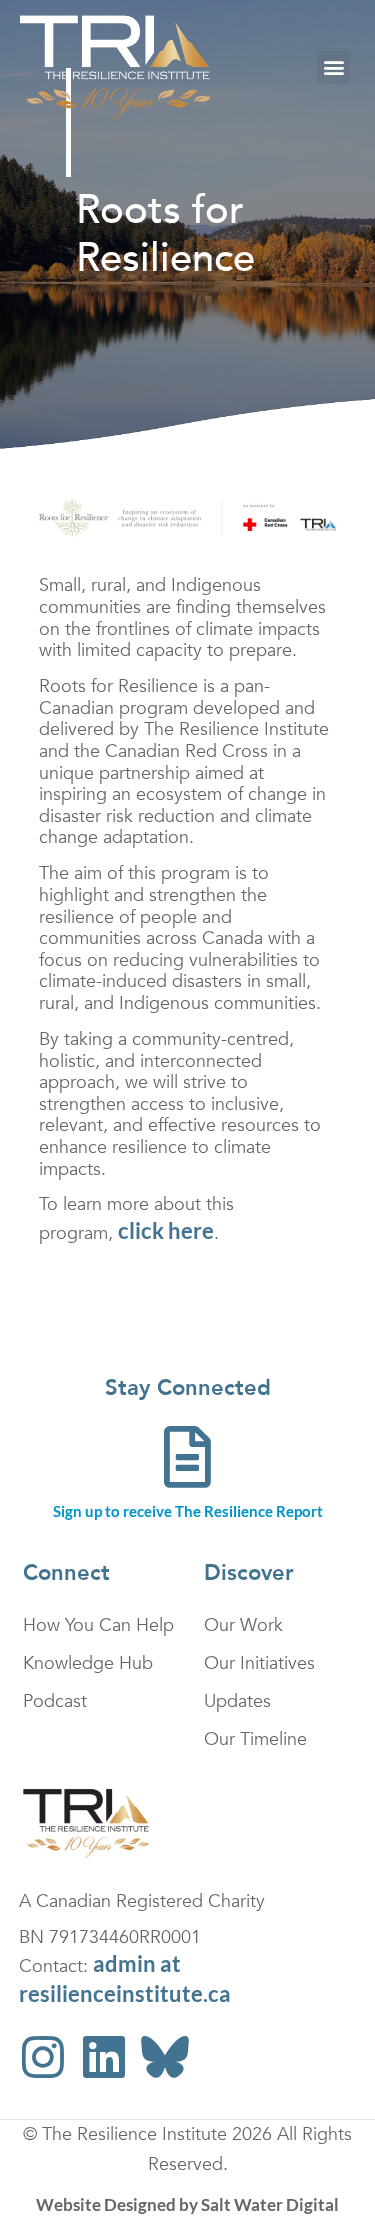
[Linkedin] (104, 2057)
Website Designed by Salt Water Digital (187, 2204)
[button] (333, 67)
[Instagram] (43, 2057)
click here (166, 1230)
